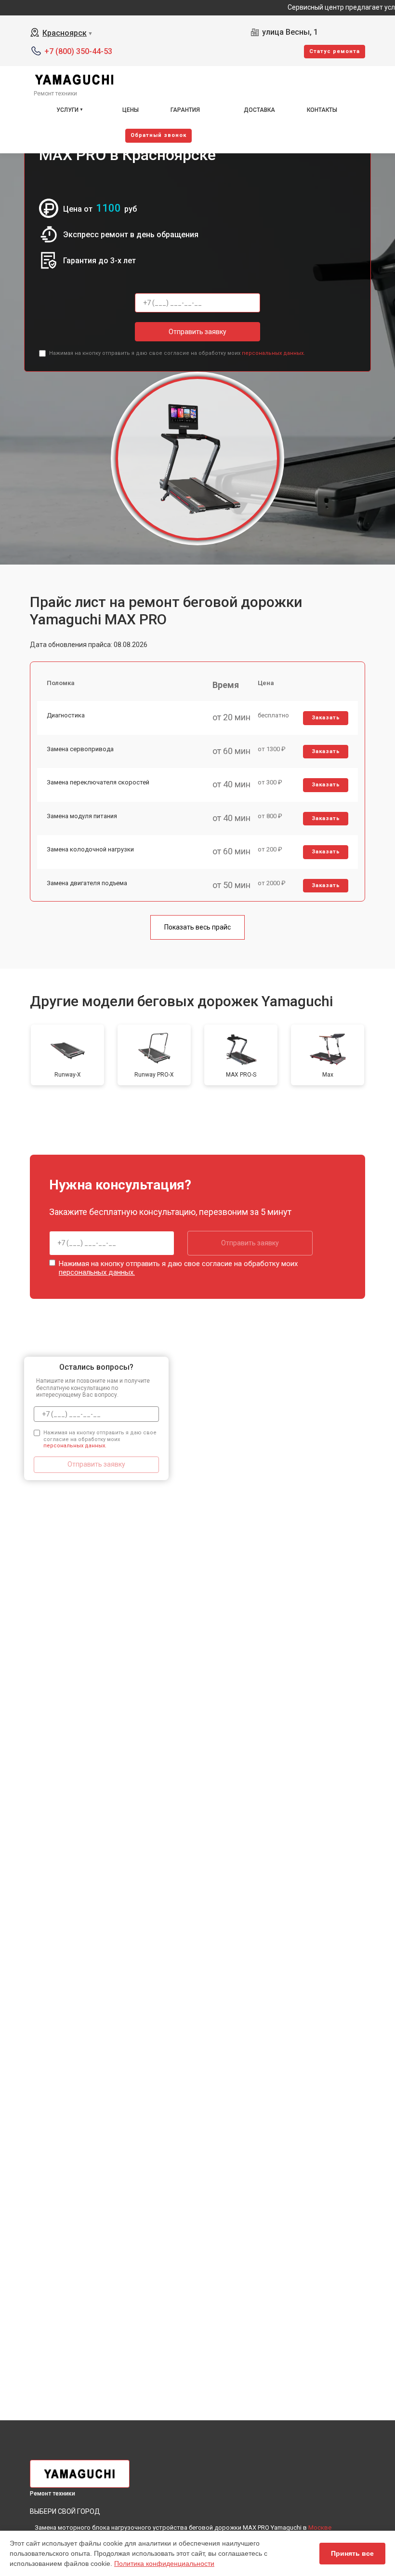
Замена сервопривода (80, 749)
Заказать (326, 718)
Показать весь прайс (197, 927)
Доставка (259, 110)
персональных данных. (273, 353)
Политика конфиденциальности (164, 2563)
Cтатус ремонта (335, 51)
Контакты (322, 110)
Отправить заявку (197, 332)
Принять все (352, 2553)
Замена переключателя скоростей (98, 782)
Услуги (67, 110)
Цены (131, 110)
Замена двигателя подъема (87, 883)
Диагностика (66, 715)
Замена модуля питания (82, 816)
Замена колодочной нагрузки (90, 849)
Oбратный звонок (158, 135)
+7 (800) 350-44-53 (78, 51)
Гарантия (185, 110)
